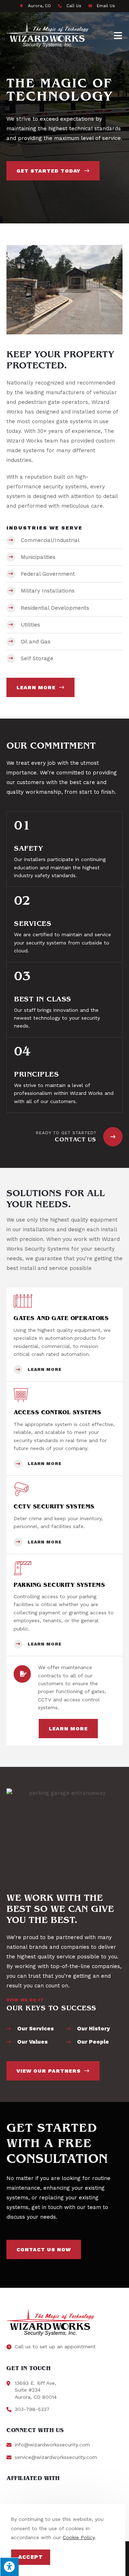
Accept (31, 2557)
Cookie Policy (79, 2537)
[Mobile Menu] (118, 35)
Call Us (74, 6)
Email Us (106, 6)
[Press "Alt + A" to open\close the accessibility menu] (9, 2567)
